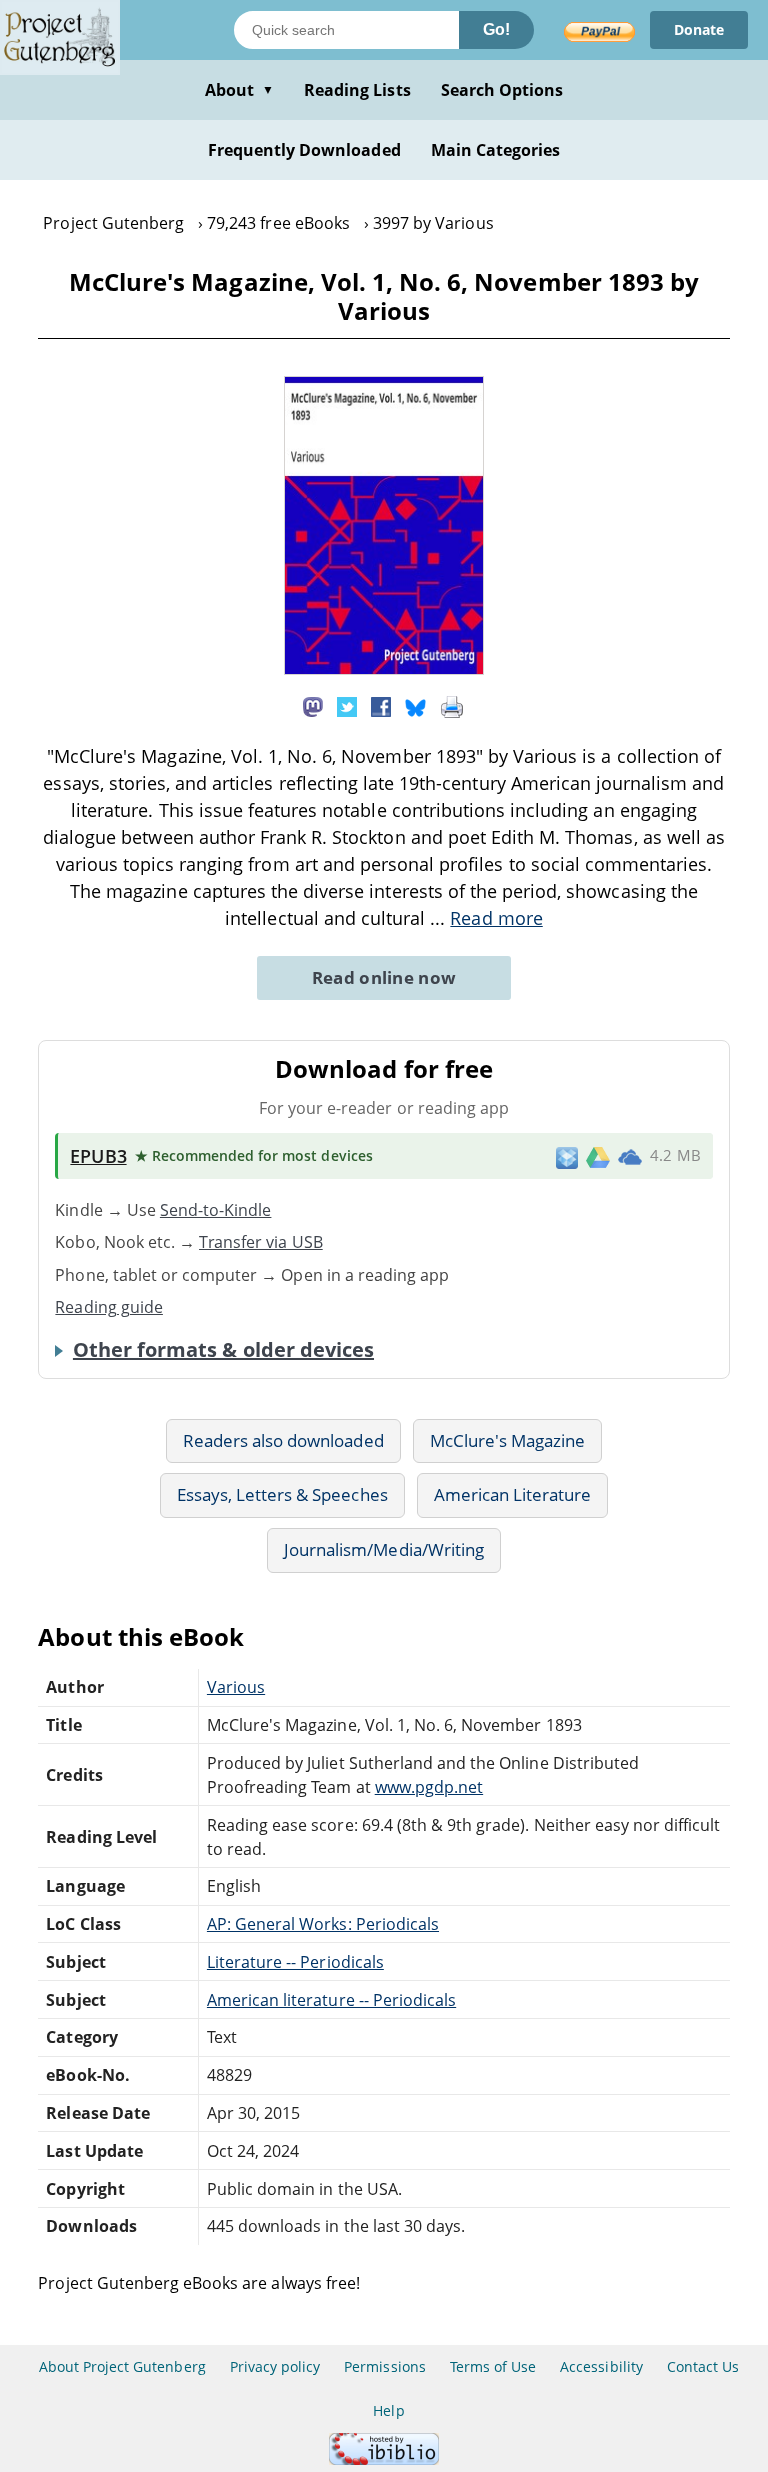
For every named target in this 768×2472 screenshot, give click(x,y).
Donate (699, 29)
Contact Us (703, 2366)
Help (388, 2410)
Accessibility (601, 2366)
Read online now (384, 977)
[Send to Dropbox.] (567, 1156)
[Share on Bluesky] (416, 706)
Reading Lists (357, 90)
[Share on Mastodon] (313, 706)
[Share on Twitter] (347, 706)
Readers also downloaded (283, 1440)
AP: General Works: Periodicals (323, 1924)
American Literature (513, 1494)
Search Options (502, 90)
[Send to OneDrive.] (630, 1156)
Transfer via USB (261, 1242)
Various (236, 1687)
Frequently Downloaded (304, 150)
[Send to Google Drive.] (598, 1156)
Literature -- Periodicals (295, 1962)
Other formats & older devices (223, 1350)
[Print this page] (452, 706)
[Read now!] (384, 669)
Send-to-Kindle (216, 1210)
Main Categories (496, 150)
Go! (496, 29)
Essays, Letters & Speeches (282, 1494)
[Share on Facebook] (381, 706)
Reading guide (109, 1307)
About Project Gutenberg (122, 2366)
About (239, 90)
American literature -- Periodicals (331, 2000)
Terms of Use (493, 2366)
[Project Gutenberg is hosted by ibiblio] (384, 2459)
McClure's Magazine (508, 1440)
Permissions (384, 2366)
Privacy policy (275, 2366)
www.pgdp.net (429, 1787)
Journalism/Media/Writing (384, 1549)
